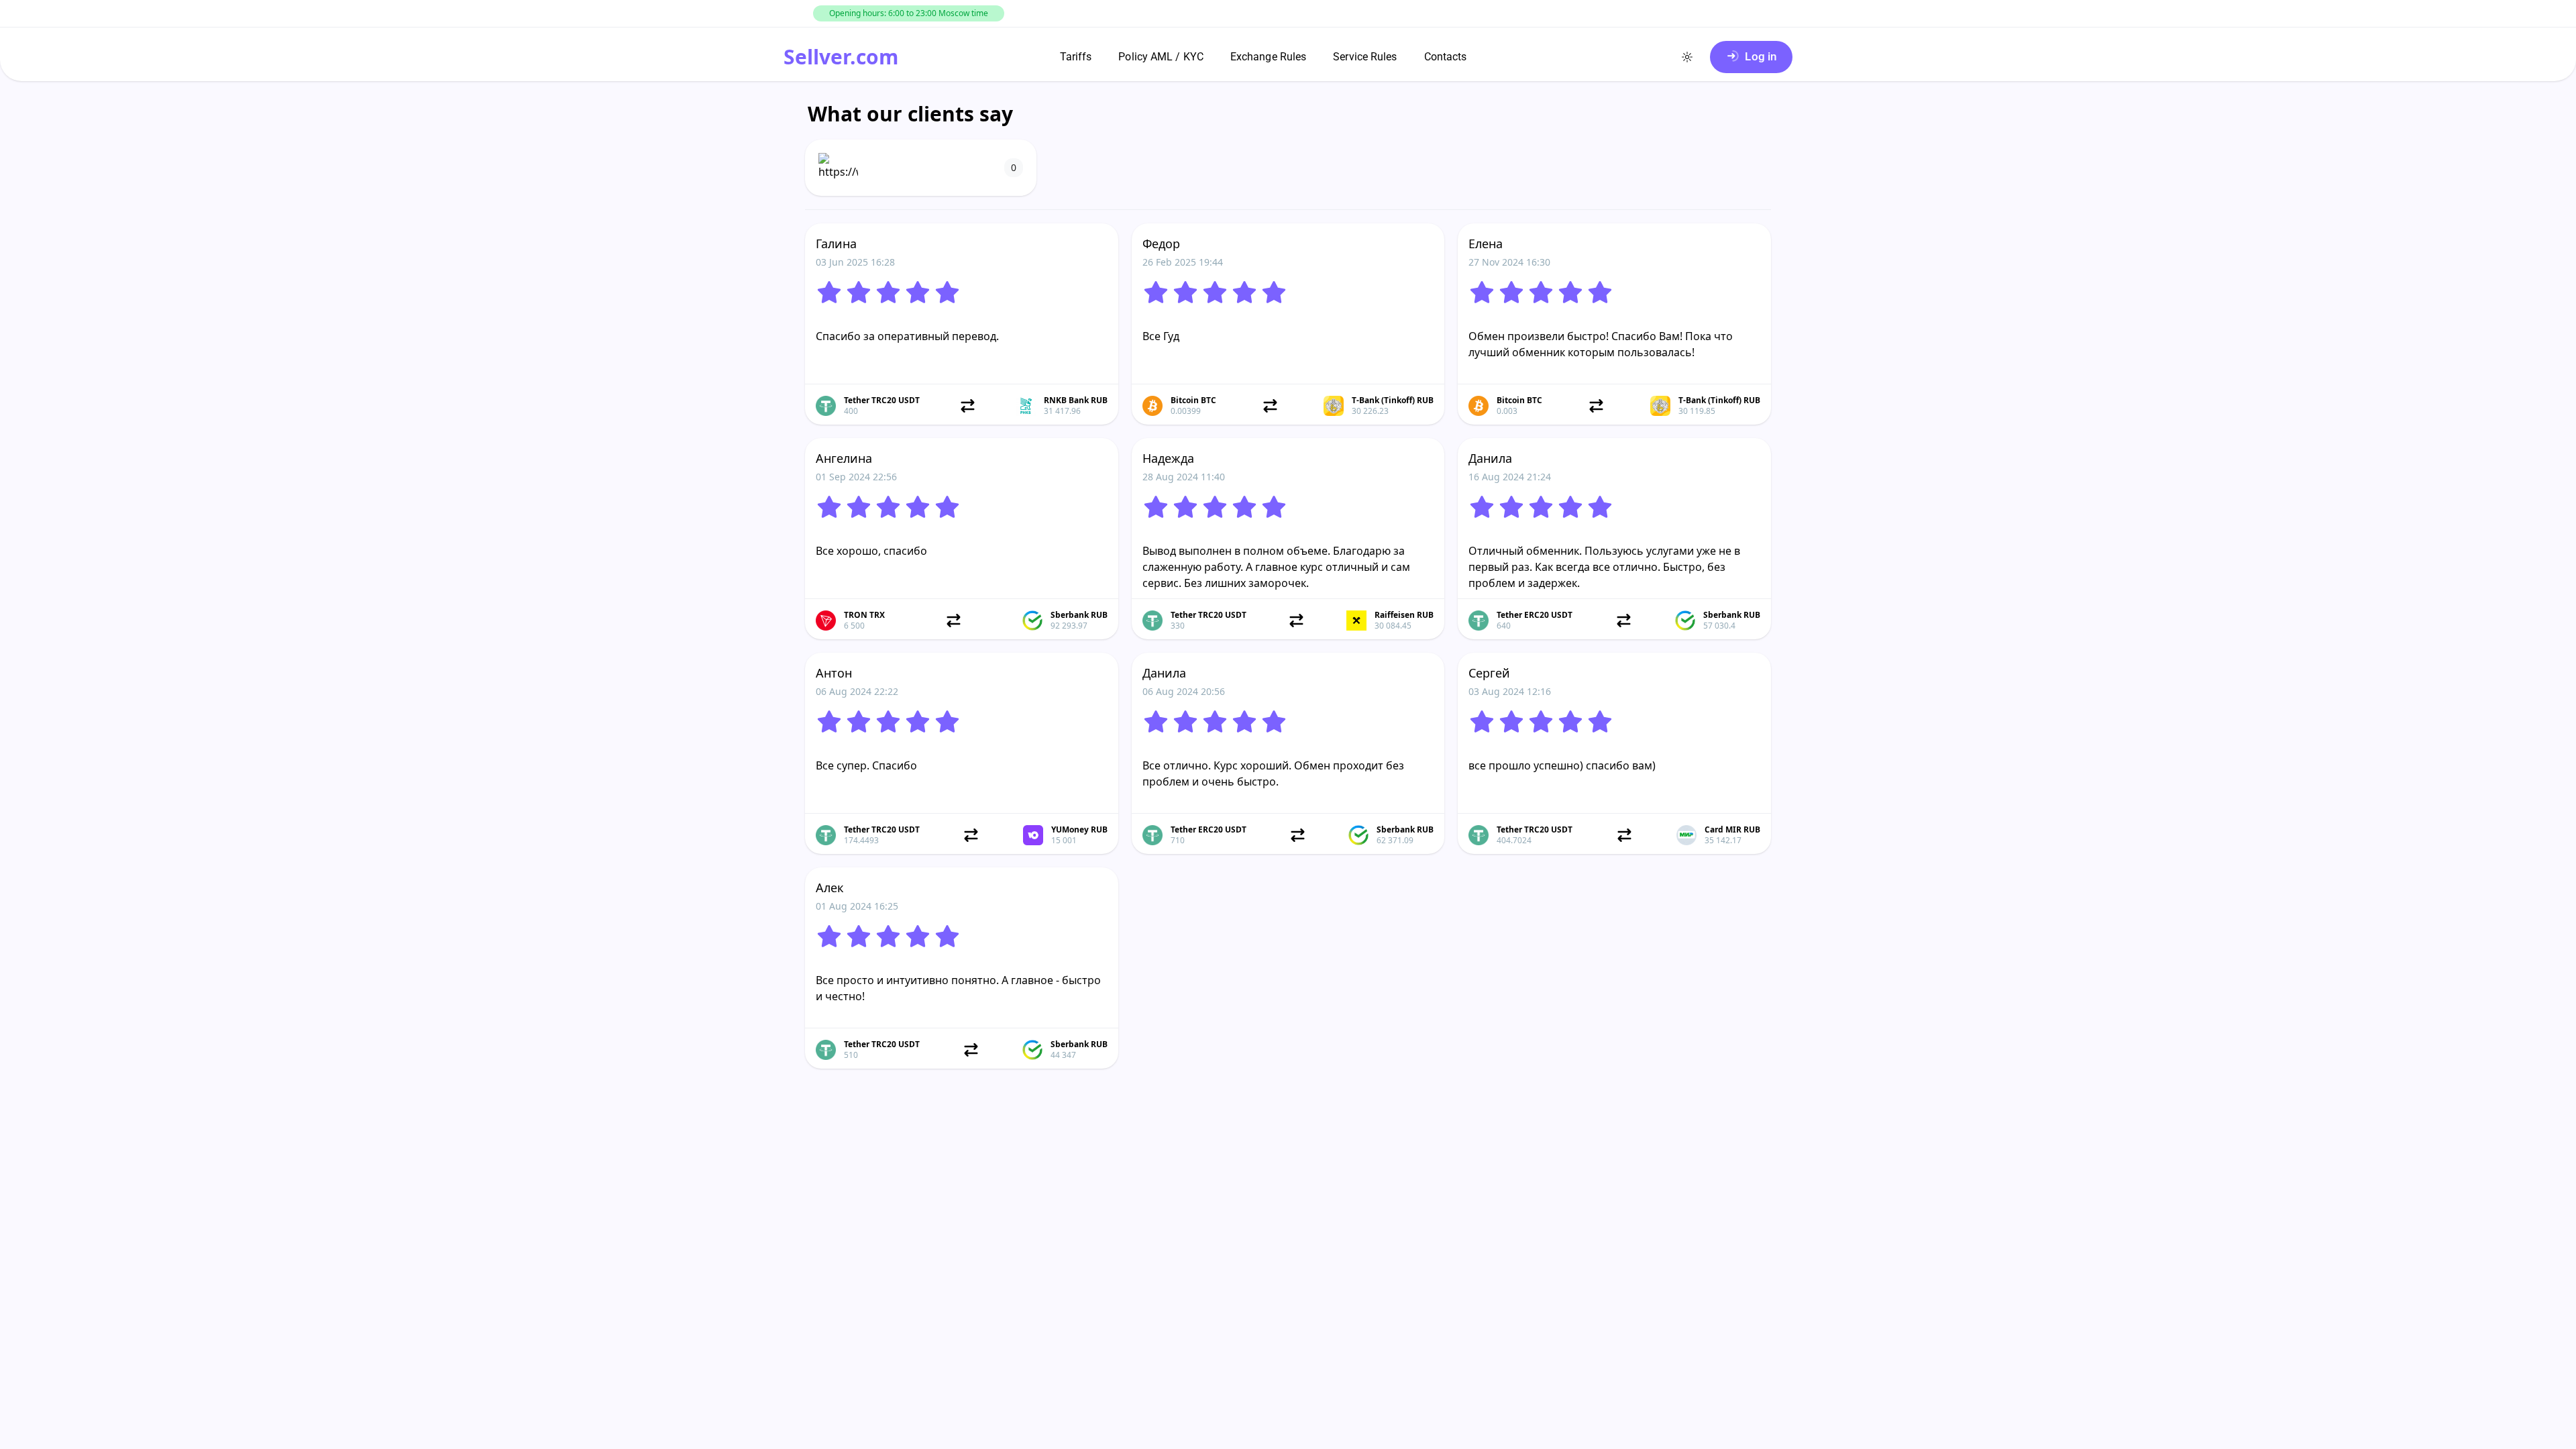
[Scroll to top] (40, 1436)
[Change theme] (1687, 57)
